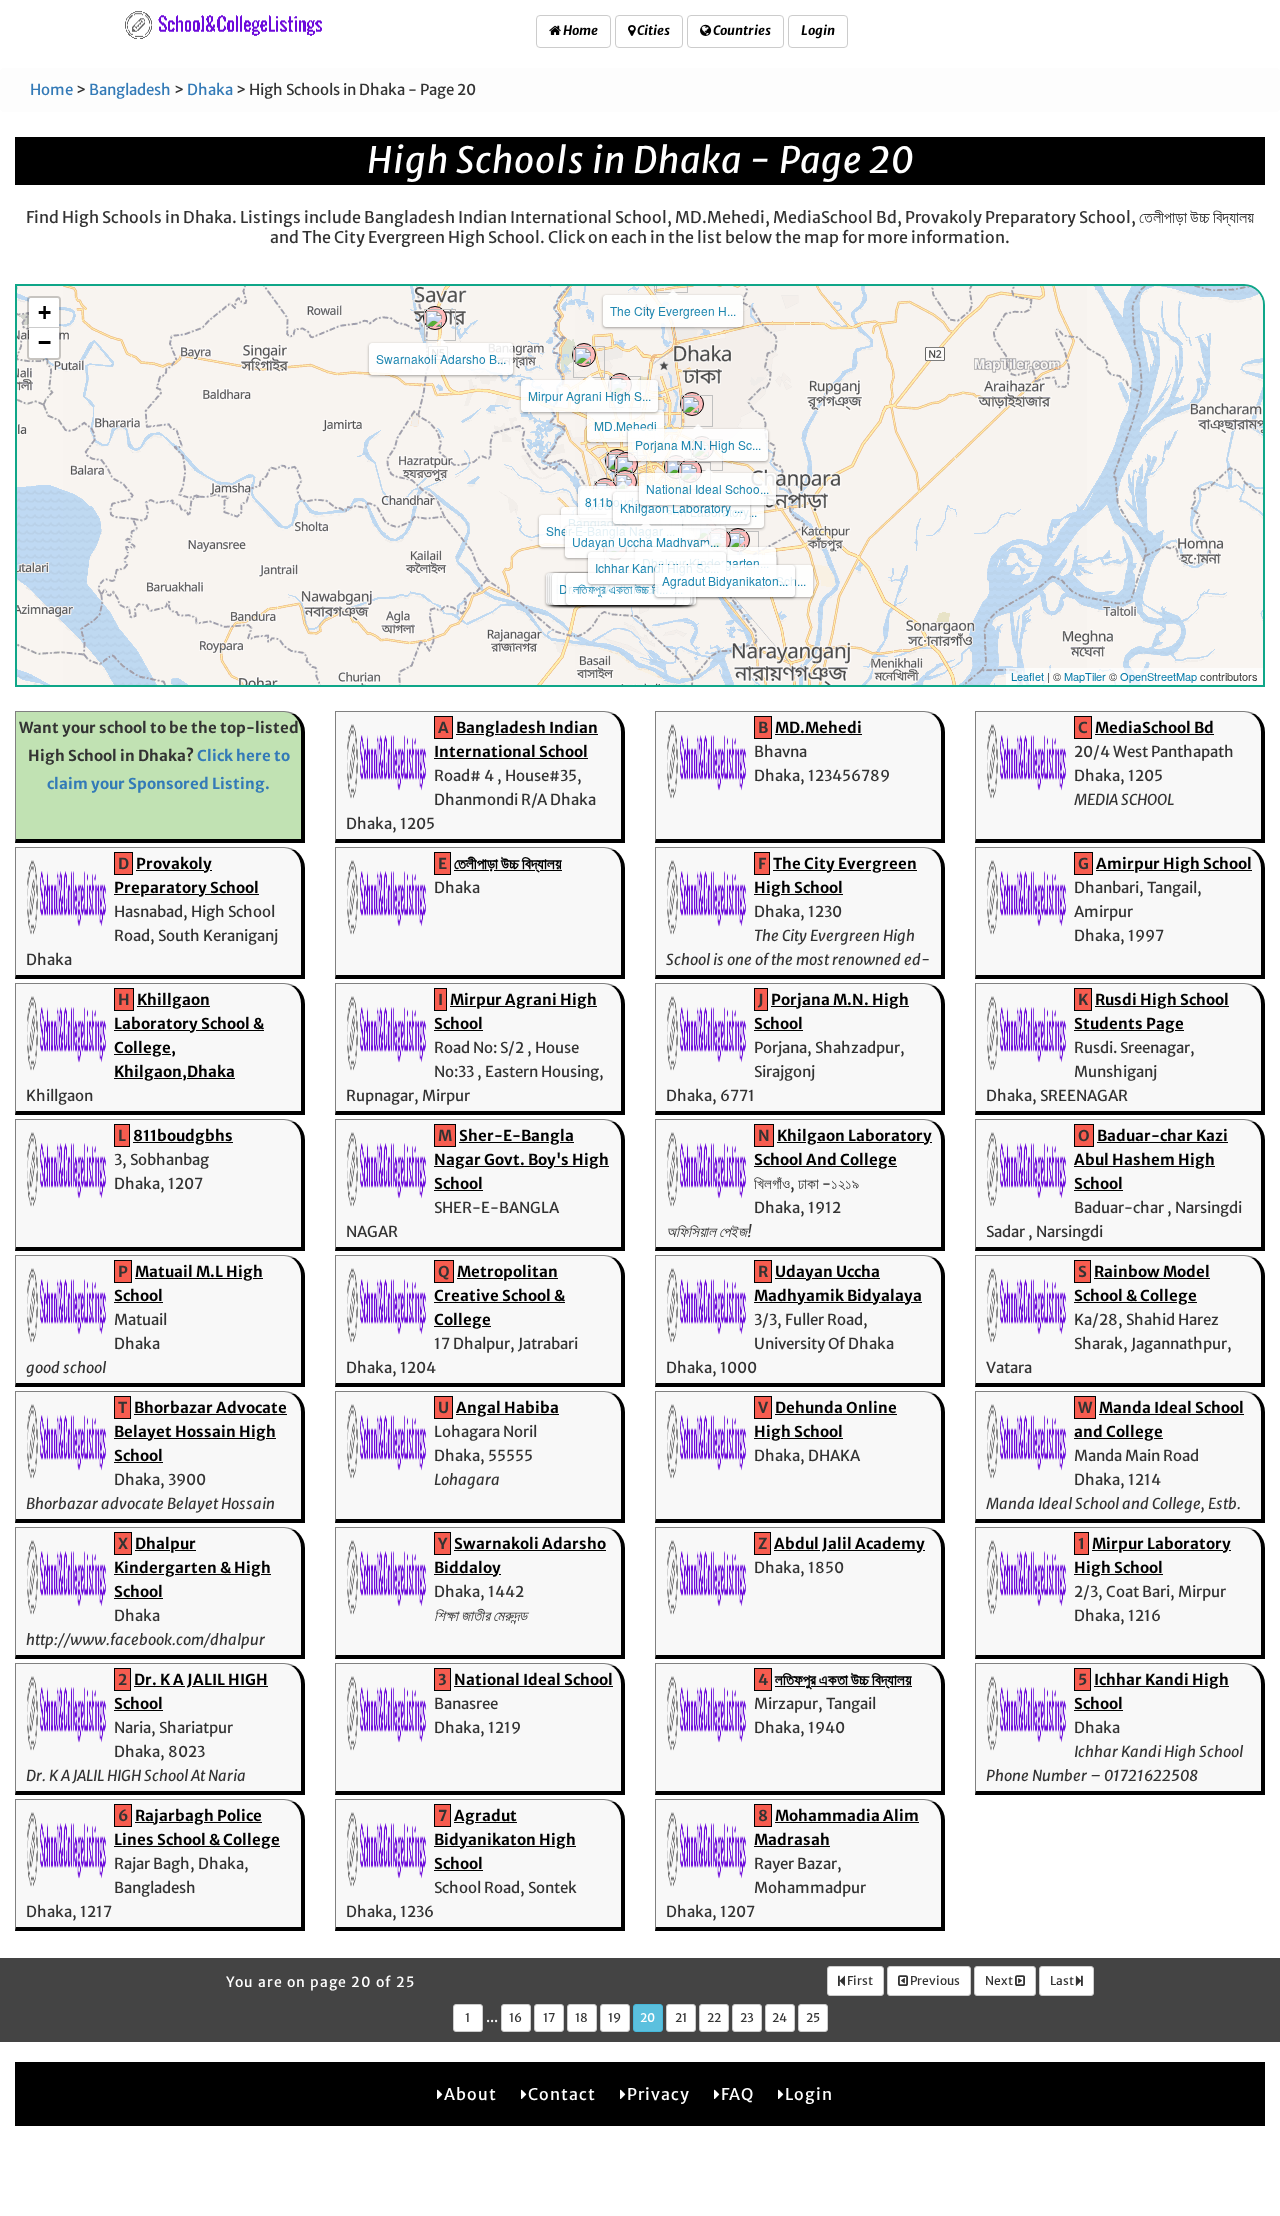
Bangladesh (130, 89)
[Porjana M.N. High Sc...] (692, 404)
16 (515, 2017)
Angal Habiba (507, 1407)
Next (1000, 1980)
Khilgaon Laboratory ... (681, 507)
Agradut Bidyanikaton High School (505, 1839)
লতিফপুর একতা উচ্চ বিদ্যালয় (843, 1679)
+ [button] (44, 312)
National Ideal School (533, 1679)
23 (747, 2017)
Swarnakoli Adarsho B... (441, 358)
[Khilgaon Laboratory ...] (676, 467)
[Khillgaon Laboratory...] (690, 471)
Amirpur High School (1174, 863)
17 (549, 2017)
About (470, 2094)
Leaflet (1027, 676)
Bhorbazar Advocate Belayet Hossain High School (200, 1431)
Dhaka (210, 89)
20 (647, 2017)
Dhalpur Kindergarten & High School (192, 1567)
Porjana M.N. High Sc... (698, 444)
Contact (562, 2094)
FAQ (737, 2094)
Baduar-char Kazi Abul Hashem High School (1151, 1159)
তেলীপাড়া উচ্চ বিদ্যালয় (508, 863)
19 (614, 2017)
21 (681, 2017)
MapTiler (1085, 676)
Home (579, 30)
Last (1063, 1980)
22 (714, 2017)
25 (813, 2017)
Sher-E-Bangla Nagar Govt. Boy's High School (521, 1159)
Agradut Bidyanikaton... (725, 580)
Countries (741, 30)
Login (818, 30)
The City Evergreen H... (673, 310)
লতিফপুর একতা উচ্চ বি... (620, 588)
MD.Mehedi (625, 425)
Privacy (658, 2094)
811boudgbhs (183, 1135)
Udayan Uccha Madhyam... (645, 541)
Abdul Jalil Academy (849, 1543)
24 (779, 2017)
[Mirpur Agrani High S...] (584, 355)
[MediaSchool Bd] (626, 464)
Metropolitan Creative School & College (499, 1295)
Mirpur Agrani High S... (589, 395)
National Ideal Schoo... (707, 488)
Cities (652, 30)
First (859, 1980)
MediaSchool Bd (1154, 727)
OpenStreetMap (1158, 676)
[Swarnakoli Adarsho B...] (435, 318)
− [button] (44, 342)
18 (581, 2017)
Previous (934, 1980)
